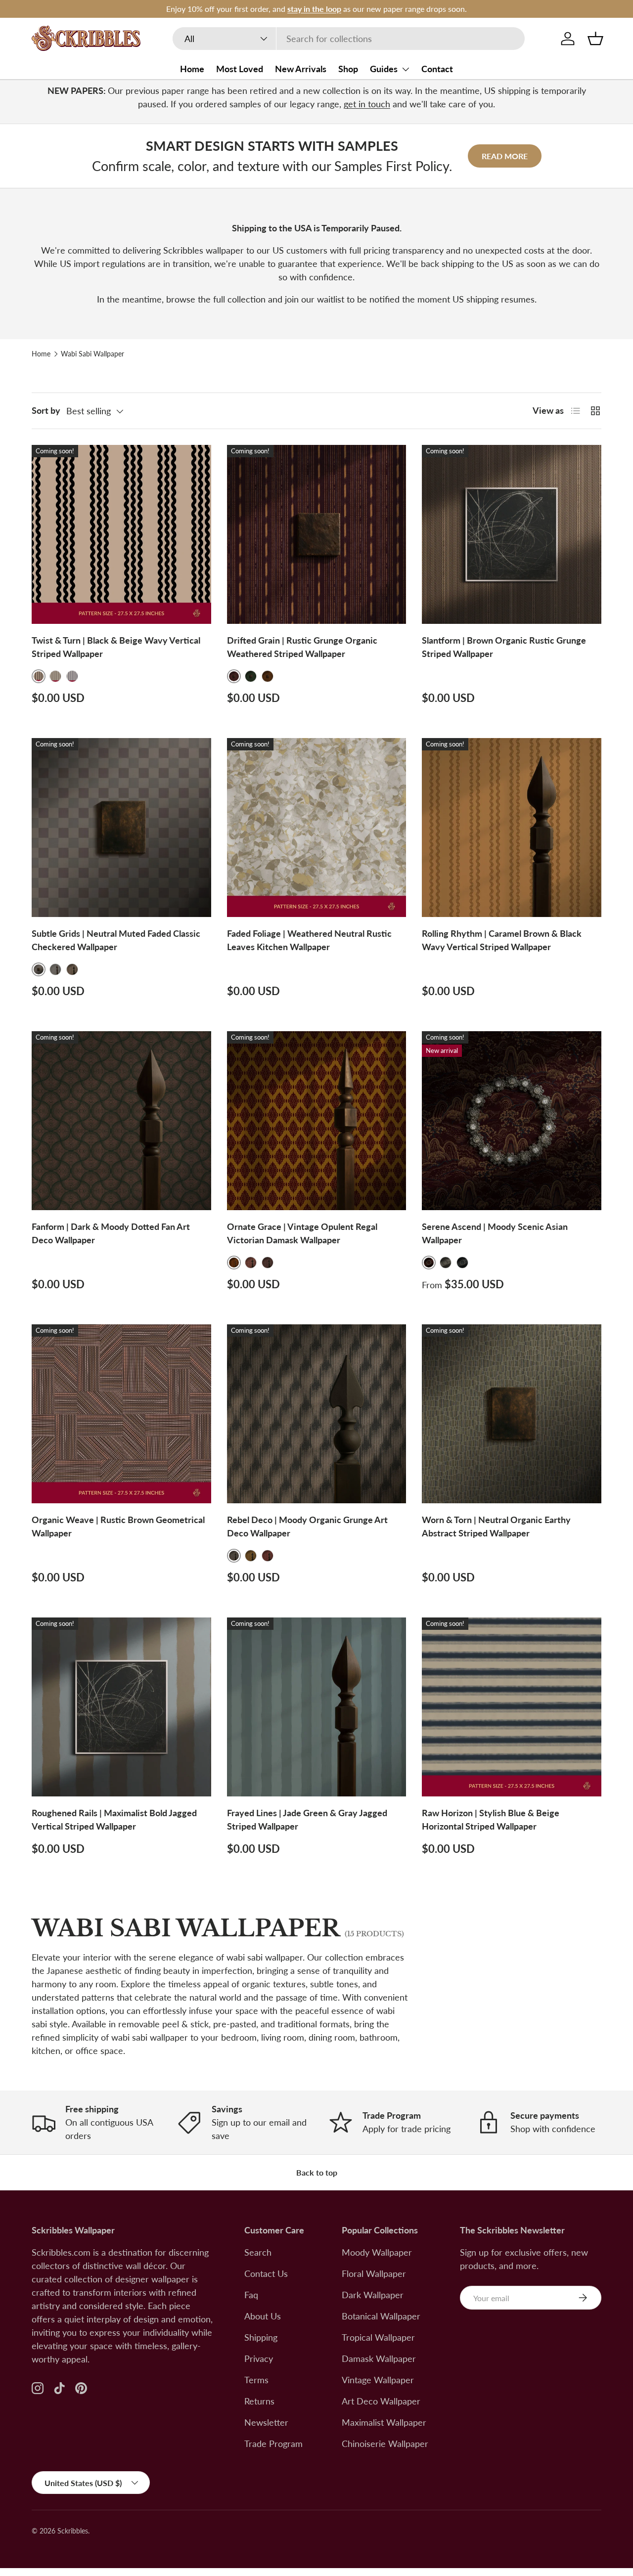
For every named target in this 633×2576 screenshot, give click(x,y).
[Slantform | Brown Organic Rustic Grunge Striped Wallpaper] (512, 535)
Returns (259, 2401)
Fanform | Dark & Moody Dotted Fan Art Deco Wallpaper (111, 1233)
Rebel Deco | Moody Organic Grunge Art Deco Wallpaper (307, 1526)
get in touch (367, 104)
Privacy (259, 2358)
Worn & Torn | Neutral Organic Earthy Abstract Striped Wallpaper (496, 1526)
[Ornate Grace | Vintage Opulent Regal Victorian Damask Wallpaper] (317, 1121)
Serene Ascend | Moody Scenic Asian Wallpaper (495, 1233)
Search (258, 2252)
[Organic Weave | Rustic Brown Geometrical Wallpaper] (121, 1414)
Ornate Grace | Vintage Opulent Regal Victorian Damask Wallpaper (302, 1233)
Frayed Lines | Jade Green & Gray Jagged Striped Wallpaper (307, 1819)
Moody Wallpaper (377, 2252)
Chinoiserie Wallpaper (385, 2444)
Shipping (261, 2337)
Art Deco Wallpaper (381, 2401)
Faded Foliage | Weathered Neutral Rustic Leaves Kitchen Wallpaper (309, 940)
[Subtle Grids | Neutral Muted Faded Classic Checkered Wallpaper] (121, 828)
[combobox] (349, 39)
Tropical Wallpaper (378, 2337)
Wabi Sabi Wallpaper (92, 354)
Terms (256, 2380)
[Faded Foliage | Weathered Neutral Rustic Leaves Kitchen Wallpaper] (317, 828)
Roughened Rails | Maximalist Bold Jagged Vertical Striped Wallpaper (114, 1819)
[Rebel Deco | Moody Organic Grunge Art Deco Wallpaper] (317, 1414)
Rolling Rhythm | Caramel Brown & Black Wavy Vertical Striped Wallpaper (502, 940)
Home (192, 69)
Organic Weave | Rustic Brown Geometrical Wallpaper (118, 1526)
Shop (348, 69)
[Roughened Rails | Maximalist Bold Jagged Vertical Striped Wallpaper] (121, 1707)
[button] (595, 39)
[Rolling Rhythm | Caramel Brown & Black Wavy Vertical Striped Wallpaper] (512, 828)
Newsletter (266, 2422)
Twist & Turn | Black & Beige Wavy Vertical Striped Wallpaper (116, 647)
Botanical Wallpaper (381, 2316)
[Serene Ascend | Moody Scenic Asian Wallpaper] (512, 1121)
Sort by (46, 410)
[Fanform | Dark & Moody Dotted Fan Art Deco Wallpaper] (121, 1121)
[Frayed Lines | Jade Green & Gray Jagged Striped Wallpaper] (317, 1707)
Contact (437, 69)
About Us (263, 2316)
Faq (251, 2295)
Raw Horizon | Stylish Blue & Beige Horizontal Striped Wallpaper (491, 1819)
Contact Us (266, 2273)
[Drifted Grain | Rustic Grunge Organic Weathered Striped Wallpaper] (317, 535)
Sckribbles (73, 2531)
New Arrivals (301, 69)
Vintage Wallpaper (378, 2380)
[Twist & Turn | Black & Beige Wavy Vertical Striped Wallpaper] (121, 535)
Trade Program (273, 2444)
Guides (384, 69)
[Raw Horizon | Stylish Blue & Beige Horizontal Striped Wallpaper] (512, 1707)
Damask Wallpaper (379, 2358)
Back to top (317, 2172)
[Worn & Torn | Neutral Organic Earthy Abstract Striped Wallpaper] (512, 1414)
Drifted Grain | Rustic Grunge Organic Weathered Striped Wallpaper (302, 647)
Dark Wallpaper (373, 2295)
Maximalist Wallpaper (384, 2422)
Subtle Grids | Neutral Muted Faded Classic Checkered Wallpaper (116, 940)
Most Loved (240, 69)
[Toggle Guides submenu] (406, 69)
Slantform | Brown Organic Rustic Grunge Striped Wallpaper (504, 647)
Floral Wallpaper (374, 2273)
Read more (505, 156)
